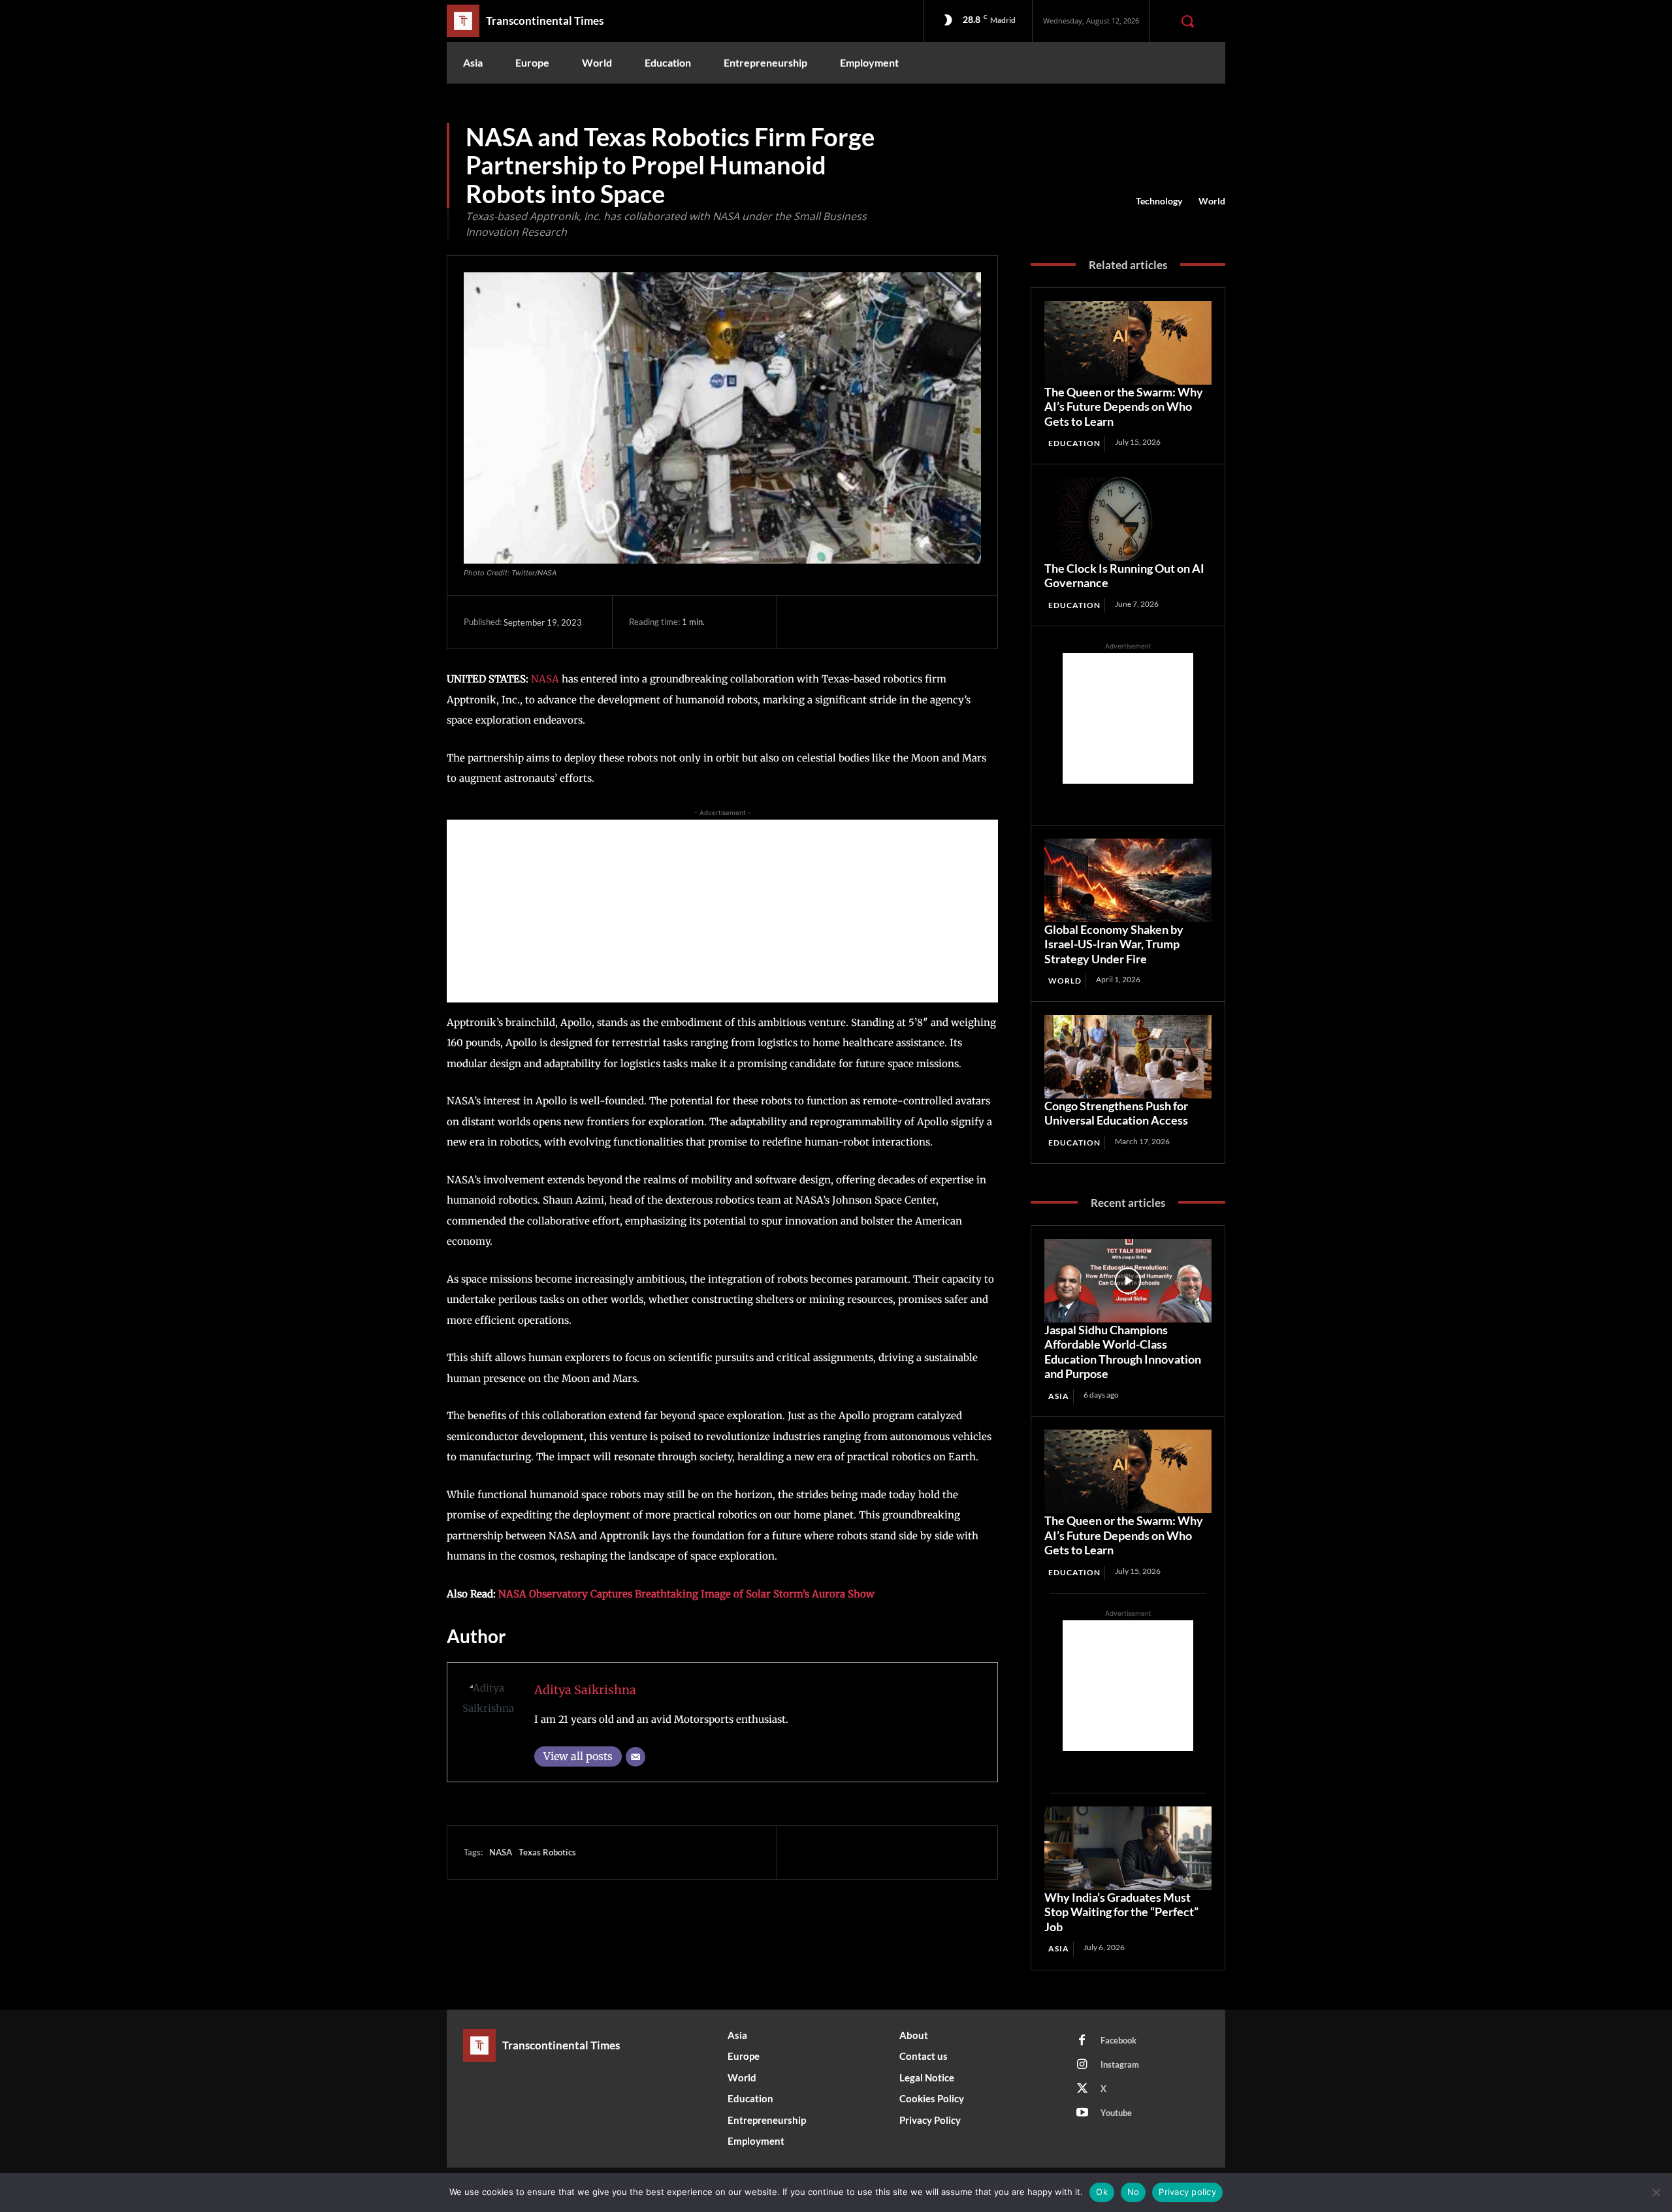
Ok (1102, 2192)
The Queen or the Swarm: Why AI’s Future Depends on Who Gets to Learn (1124, 407)
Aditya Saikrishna (585, 1690)
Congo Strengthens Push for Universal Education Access (1116, 1113)
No (1133, 2192)
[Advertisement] (722, 911)
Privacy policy (1187, 2192)
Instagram (1120, 2064)
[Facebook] (807, 622)
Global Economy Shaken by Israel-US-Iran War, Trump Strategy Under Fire (1114, 944)
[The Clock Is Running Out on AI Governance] (1128, 519)
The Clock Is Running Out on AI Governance (1124, 576)
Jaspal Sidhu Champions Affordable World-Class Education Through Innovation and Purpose (1123, 1352)
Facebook (1118, 2040)
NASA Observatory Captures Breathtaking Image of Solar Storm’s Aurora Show (686, 1594)
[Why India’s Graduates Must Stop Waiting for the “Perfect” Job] (1128, 1848)
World (1212, 201)
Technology (1159, 201)
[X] (837, 622)
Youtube (1116, 2113)
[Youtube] (1082, 2113)
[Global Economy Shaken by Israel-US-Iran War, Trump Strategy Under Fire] (1128, 880)
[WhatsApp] (897, 622)
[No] (1656, 2192)
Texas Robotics (547, 1852)
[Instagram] (1082, 2065)
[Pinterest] (867, 622)
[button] (1187, 21)
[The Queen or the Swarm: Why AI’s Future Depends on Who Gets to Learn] (1128, 343)
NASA (545, 679)
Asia (1059, 1396)
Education (1074, 443)
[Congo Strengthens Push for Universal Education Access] (1128, 1057)
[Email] (635, 1757)
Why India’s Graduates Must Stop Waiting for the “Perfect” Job (1121, 1912)
